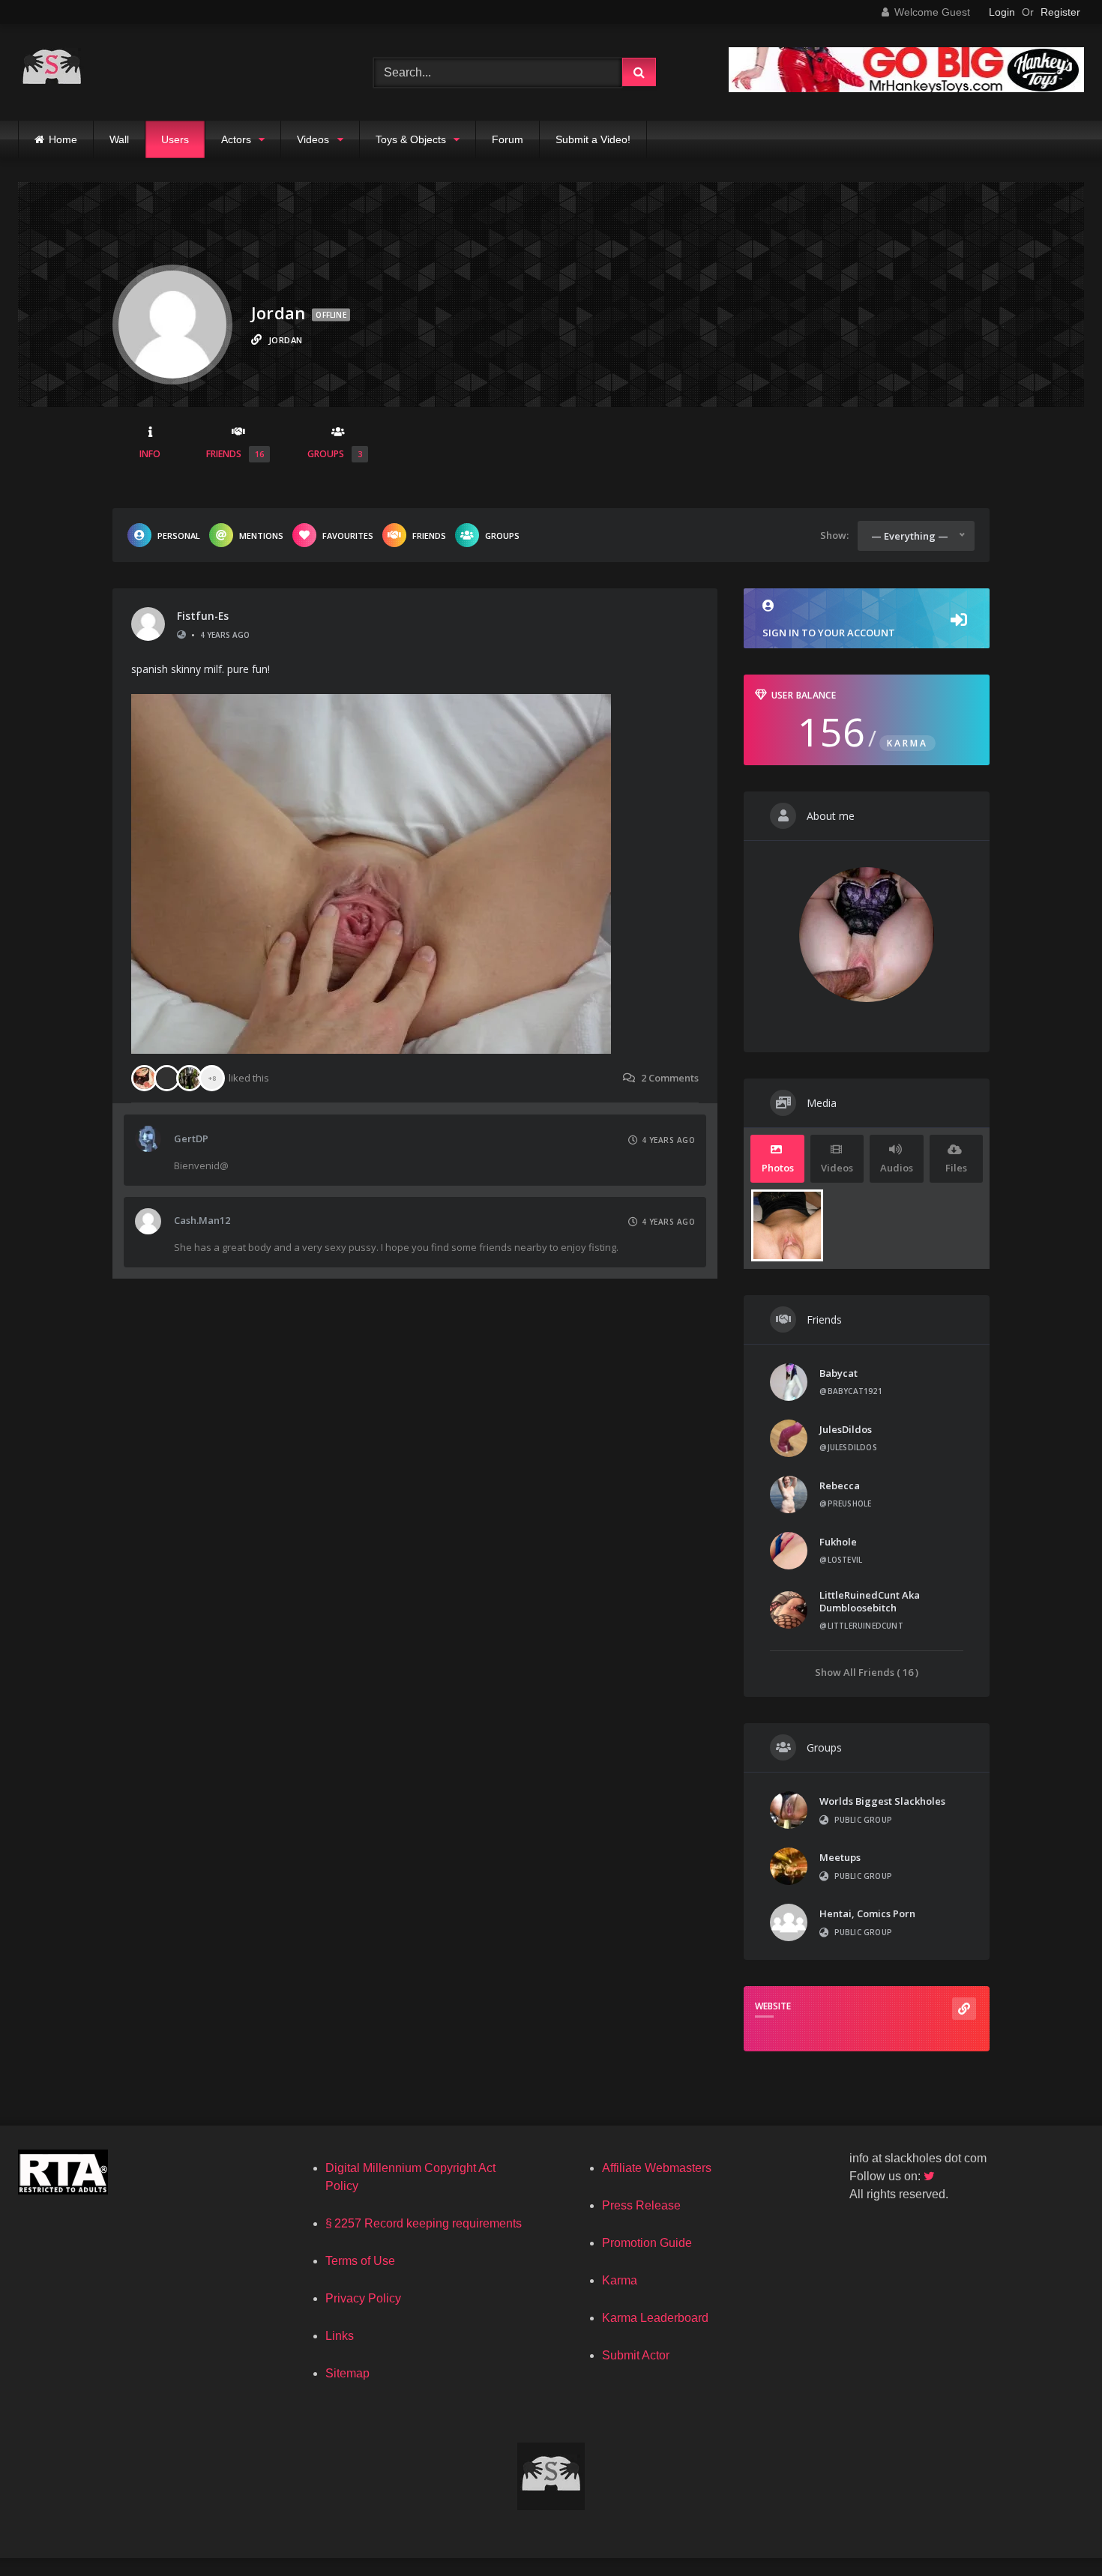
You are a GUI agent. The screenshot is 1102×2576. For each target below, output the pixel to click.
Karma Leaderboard (655, 2318)
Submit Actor (636, 2355)
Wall (119, 139)
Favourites (348, 536)
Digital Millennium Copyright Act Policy (410, 2177)
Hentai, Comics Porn (867, 1913)
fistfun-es (203, 616)
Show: (834, 535)
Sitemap (347, 2373)
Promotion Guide (647, 2243)
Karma (620, 2280)
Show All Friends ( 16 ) (867, 1672)
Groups (335, 454)
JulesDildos (846, 1429)
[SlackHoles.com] (52, 72)
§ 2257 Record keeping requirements (424, 2223)
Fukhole (838, 1542)
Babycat (838, 1373)
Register (1060, 12)
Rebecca (840, 1485)
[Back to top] (1056, 2531)
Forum (508, 139)
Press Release (641, 2205)
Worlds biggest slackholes (882, 1801)
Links (340, 2336)
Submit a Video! (593, 139)
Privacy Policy (363, 2298)
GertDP (191, 1138)
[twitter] (930, 2176)
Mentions (261, 536)
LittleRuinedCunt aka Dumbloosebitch (870, 1601)
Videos (313, 139)
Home (63, 139)
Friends (235, 454)
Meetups (840, 1857)
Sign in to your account (829, 633)
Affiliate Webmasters (657, 2168)
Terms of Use (360, 2261)
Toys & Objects (411, 139)
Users (175, 139)
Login (1002, 12)
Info (150, 454)
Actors (236, 139)
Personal (179, 536)
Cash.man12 (202, 1220)
